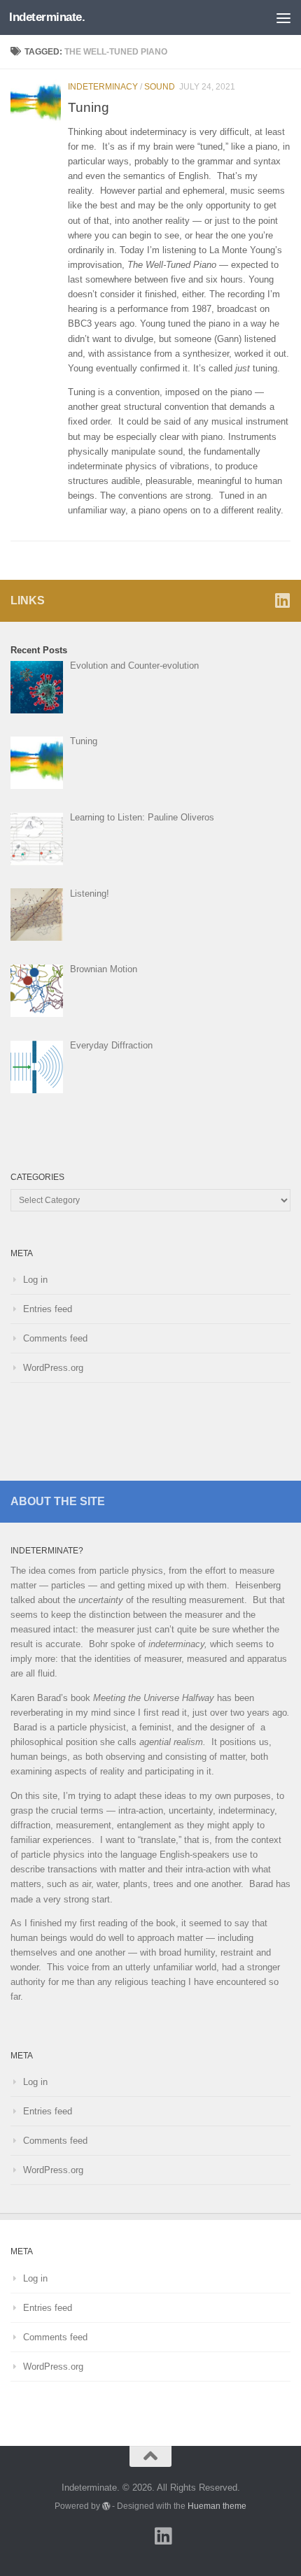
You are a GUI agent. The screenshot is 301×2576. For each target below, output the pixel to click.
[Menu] (283, 17)
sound (160, 87)
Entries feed (48, 1309)
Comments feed (55, 1338)
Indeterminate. (47, 17)
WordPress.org (53, 1368)
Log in (35, 1280)
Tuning (89, 107)
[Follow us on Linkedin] (282, 600)
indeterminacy (103, 87)
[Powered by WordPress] (106, 2506)
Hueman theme (217, 2506)
